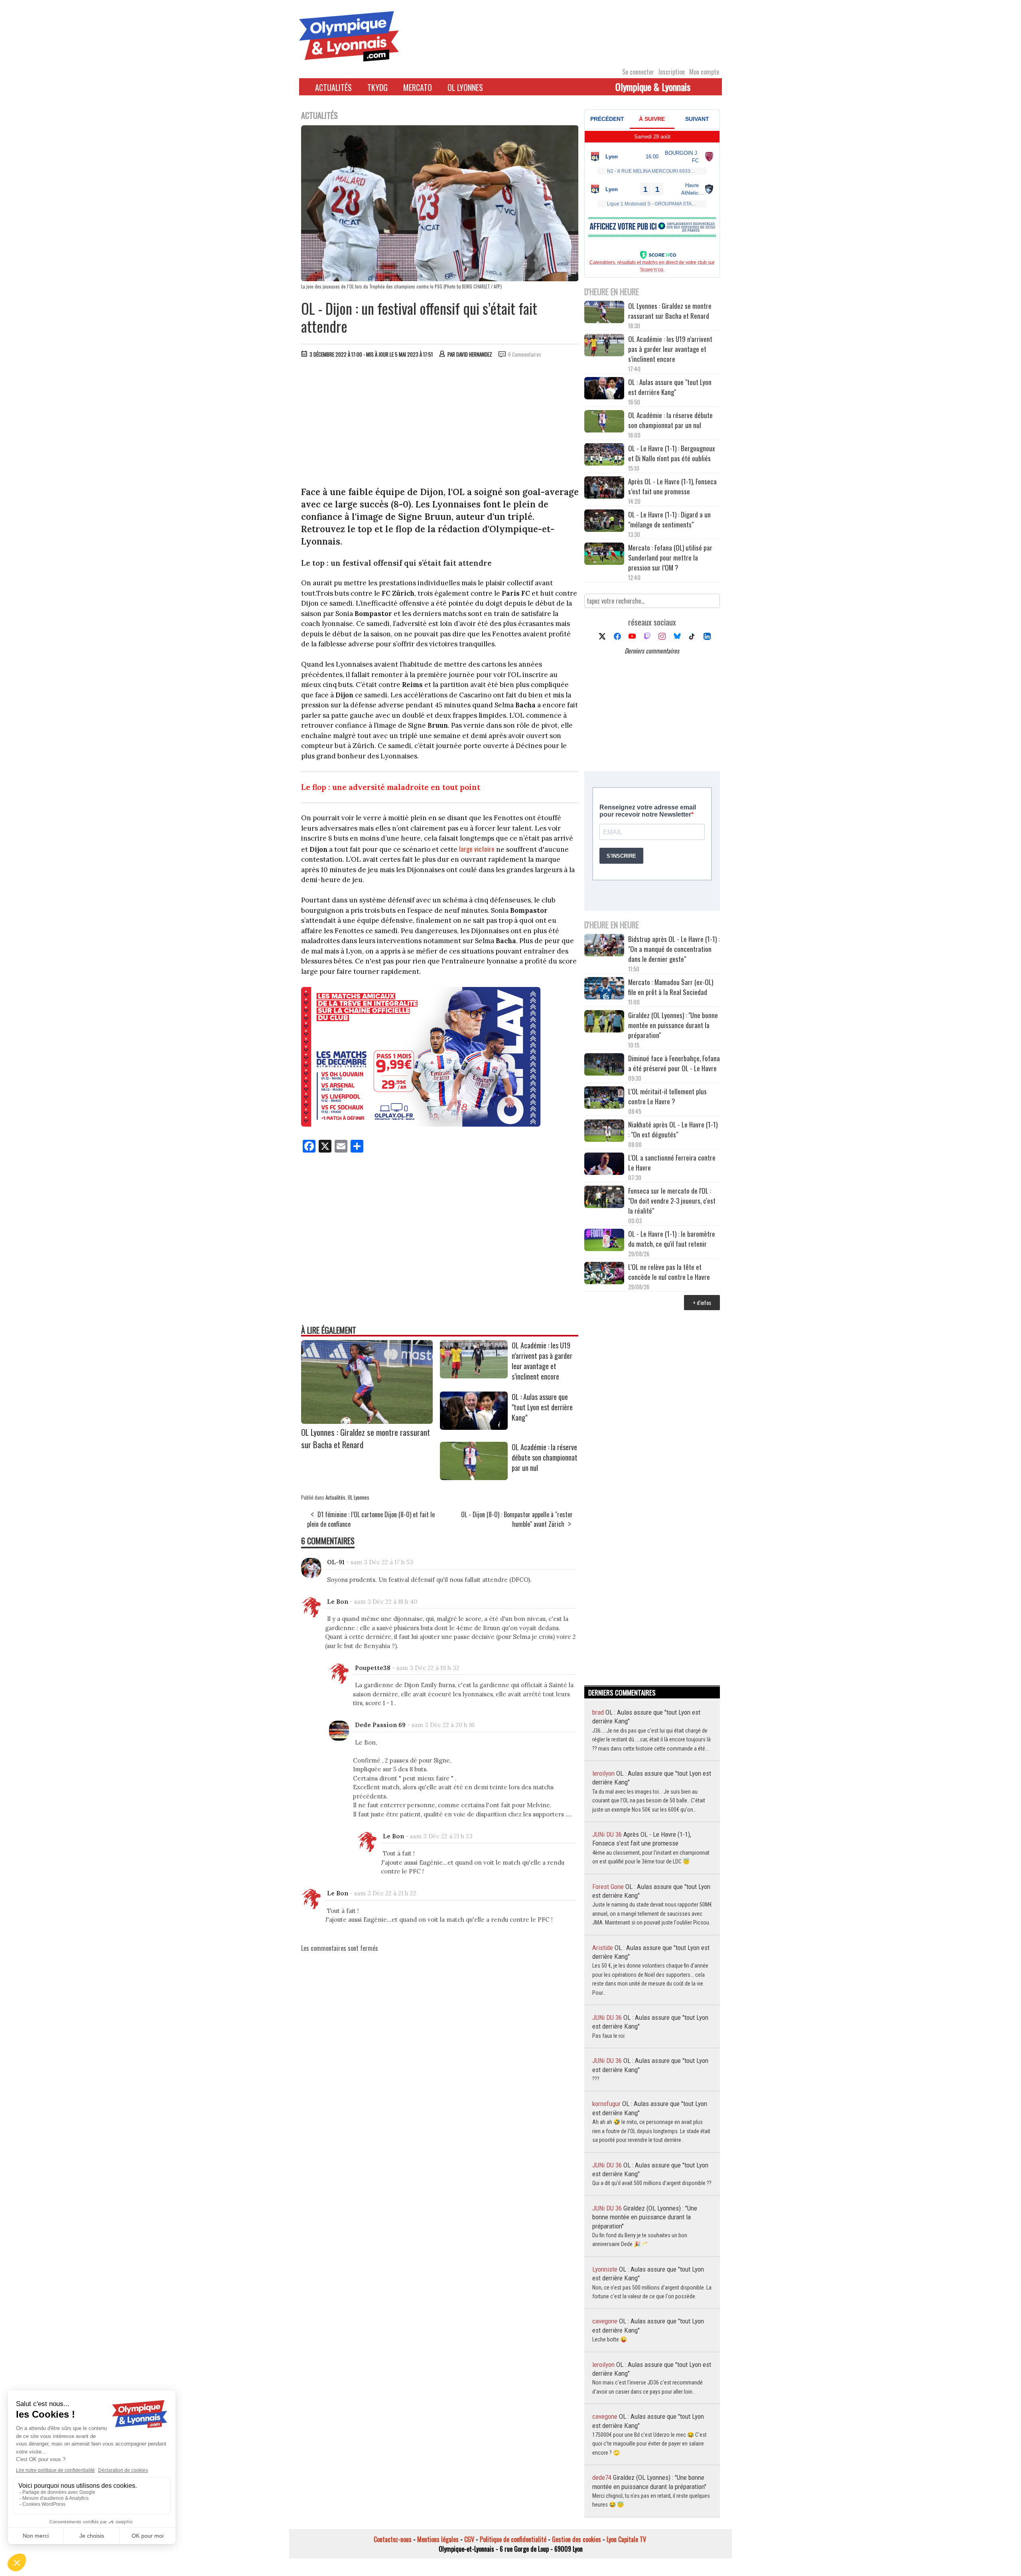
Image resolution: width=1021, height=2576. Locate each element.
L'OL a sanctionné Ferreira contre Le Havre (672, 1163)
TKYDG (377, 87)
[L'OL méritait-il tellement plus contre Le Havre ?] (604, 1099)
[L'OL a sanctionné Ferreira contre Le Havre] (604, 1165)
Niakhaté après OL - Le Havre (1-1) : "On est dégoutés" (673, 1129)
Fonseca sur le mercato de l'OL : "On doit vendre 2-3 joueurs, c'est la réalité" (672, 1201)
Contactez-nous (393, 2539)
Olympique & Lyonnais (653, 87)
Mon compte (704, 72)
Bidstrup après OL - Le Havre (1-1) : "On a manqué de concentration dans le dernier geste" (674, 949)
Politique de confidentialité (513, 2539)
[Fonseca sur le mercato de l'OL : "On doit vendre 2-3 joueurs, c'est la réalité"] (604, 1198)
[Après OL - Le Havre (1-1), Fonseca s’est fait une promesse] (604, 489)
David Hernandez (474, 354)
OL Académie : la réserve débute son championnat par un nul (545, 1457)
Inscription (672, 72)
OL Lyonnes (465, 87)
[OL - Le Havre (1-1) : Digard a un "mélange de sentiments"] (604, 522)
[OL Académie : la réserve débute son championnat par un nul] (474, 1477)
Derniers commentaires (652, 651)
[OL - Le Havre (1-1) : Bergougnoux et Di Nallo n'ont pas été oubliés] (604, 455)
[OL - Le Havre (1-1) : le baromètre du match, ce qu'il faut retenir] (604, 1241)
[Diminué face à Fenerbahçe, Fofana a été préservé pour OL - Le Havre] (604, 1065)
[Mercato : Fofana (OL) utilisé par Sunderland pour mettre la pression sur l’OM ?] (604, 555)
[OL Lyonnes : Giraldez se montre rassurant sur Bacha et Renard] (367, 1421)
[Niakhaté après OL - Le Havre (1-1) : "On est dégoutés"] (604, 1132)
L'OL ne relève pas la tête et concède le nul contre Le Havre (669, 1272)
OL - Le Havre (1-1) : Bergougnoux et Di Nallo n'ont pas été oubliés (672, 453)
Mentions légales (438, 2539)
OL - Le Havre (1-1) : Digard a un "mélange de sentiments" (669, 519)
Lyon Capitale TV (626, 2539)
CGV (469, 2539)
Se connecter (638, 72)
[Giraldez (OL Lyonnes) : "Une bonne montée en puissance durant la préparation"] (604, 1022)
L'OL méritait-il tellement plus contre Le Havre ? (667, 1096)
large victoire (477, 849)
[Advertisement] (440, 424)
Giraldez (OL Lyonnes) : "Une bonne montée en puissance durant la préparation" (673, 1025)
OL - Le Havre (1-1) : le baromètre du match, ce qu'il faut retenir (672, 1239)
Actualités (333, 87)
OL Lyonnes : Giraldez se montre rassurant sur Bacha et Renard (670, 311)
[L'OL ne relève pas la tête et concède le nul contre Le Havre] (604, 1274)
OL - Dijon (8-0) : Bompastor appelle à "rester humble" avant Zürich (517, 1519)
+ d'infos (702, 1302)
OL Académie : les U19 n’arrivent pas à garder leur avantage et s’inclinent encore (542, 1361)
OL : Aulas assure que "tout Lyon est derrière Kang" (542, 1407)
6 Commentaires (525, 354)
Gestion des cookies (577, 2539)
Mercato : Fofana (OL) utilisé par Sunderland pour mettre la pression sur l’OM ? (670, 558)
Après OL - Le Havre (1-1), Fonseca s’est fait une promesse (672, 486)
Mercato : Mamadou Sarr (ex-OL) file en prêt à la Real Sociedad (671, 987)
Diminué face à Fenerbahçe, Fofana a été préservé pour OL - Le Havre (674, 1063)
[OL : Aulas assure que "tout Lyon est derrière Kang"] (474, 1427)
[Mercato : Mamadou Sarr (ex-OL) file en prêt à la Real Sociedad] (604, 989)
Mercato (418, 87)
